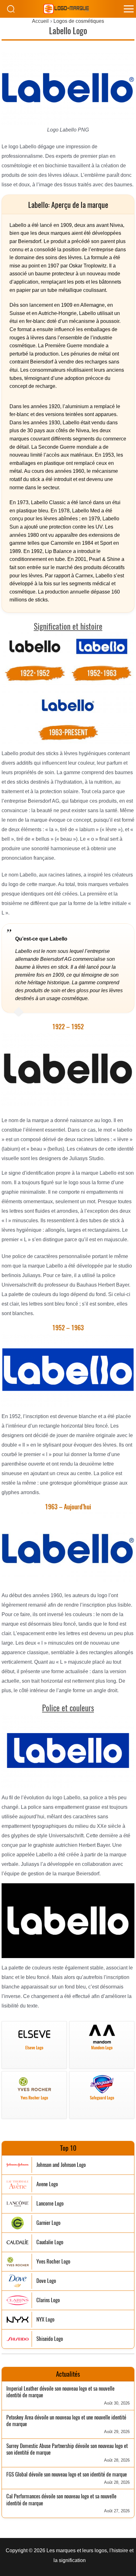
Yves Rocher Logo (53, 2261)
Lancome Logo (50, 2203)
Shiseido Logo (50, 2339)
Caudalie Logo (50, 2242)
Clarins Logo (48, 2300)
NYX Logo (45, 2319)
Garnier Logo (48, 2223)
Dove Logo (46, 2281)
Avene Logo (47, 2184)
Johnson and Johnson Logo (61, 2165)
